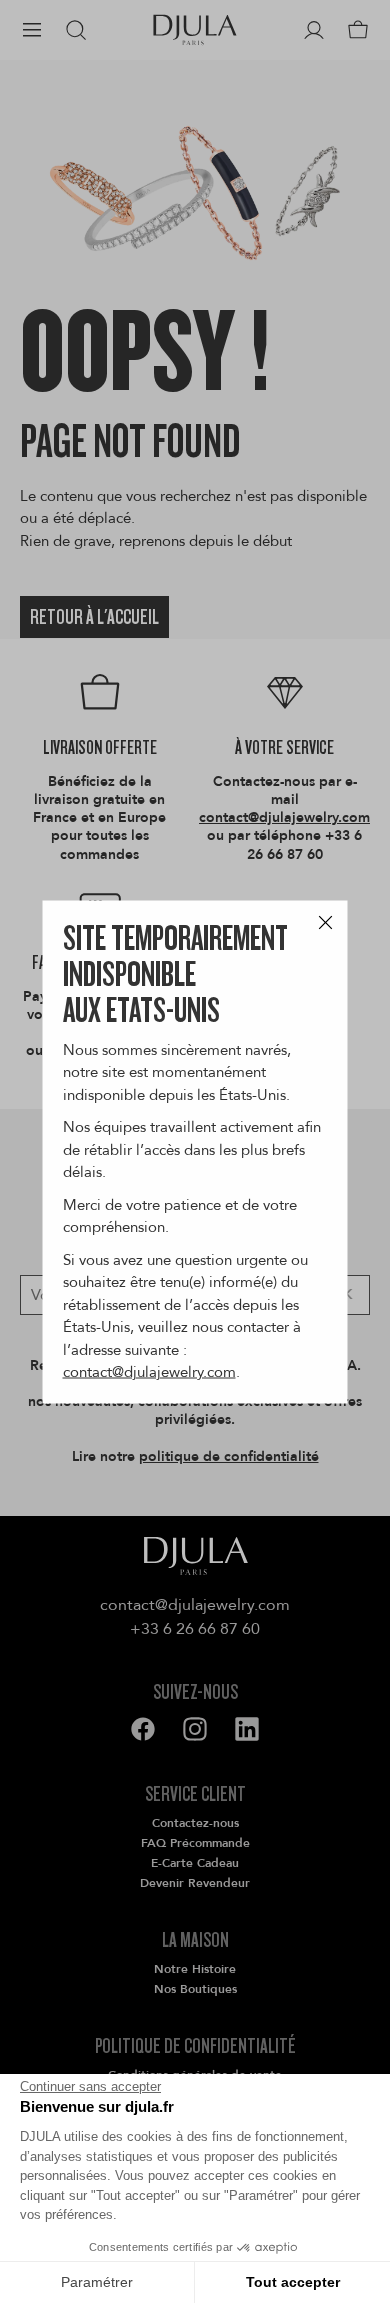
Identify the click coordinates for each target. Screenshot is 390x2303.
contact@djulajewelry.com (149, 1372)
